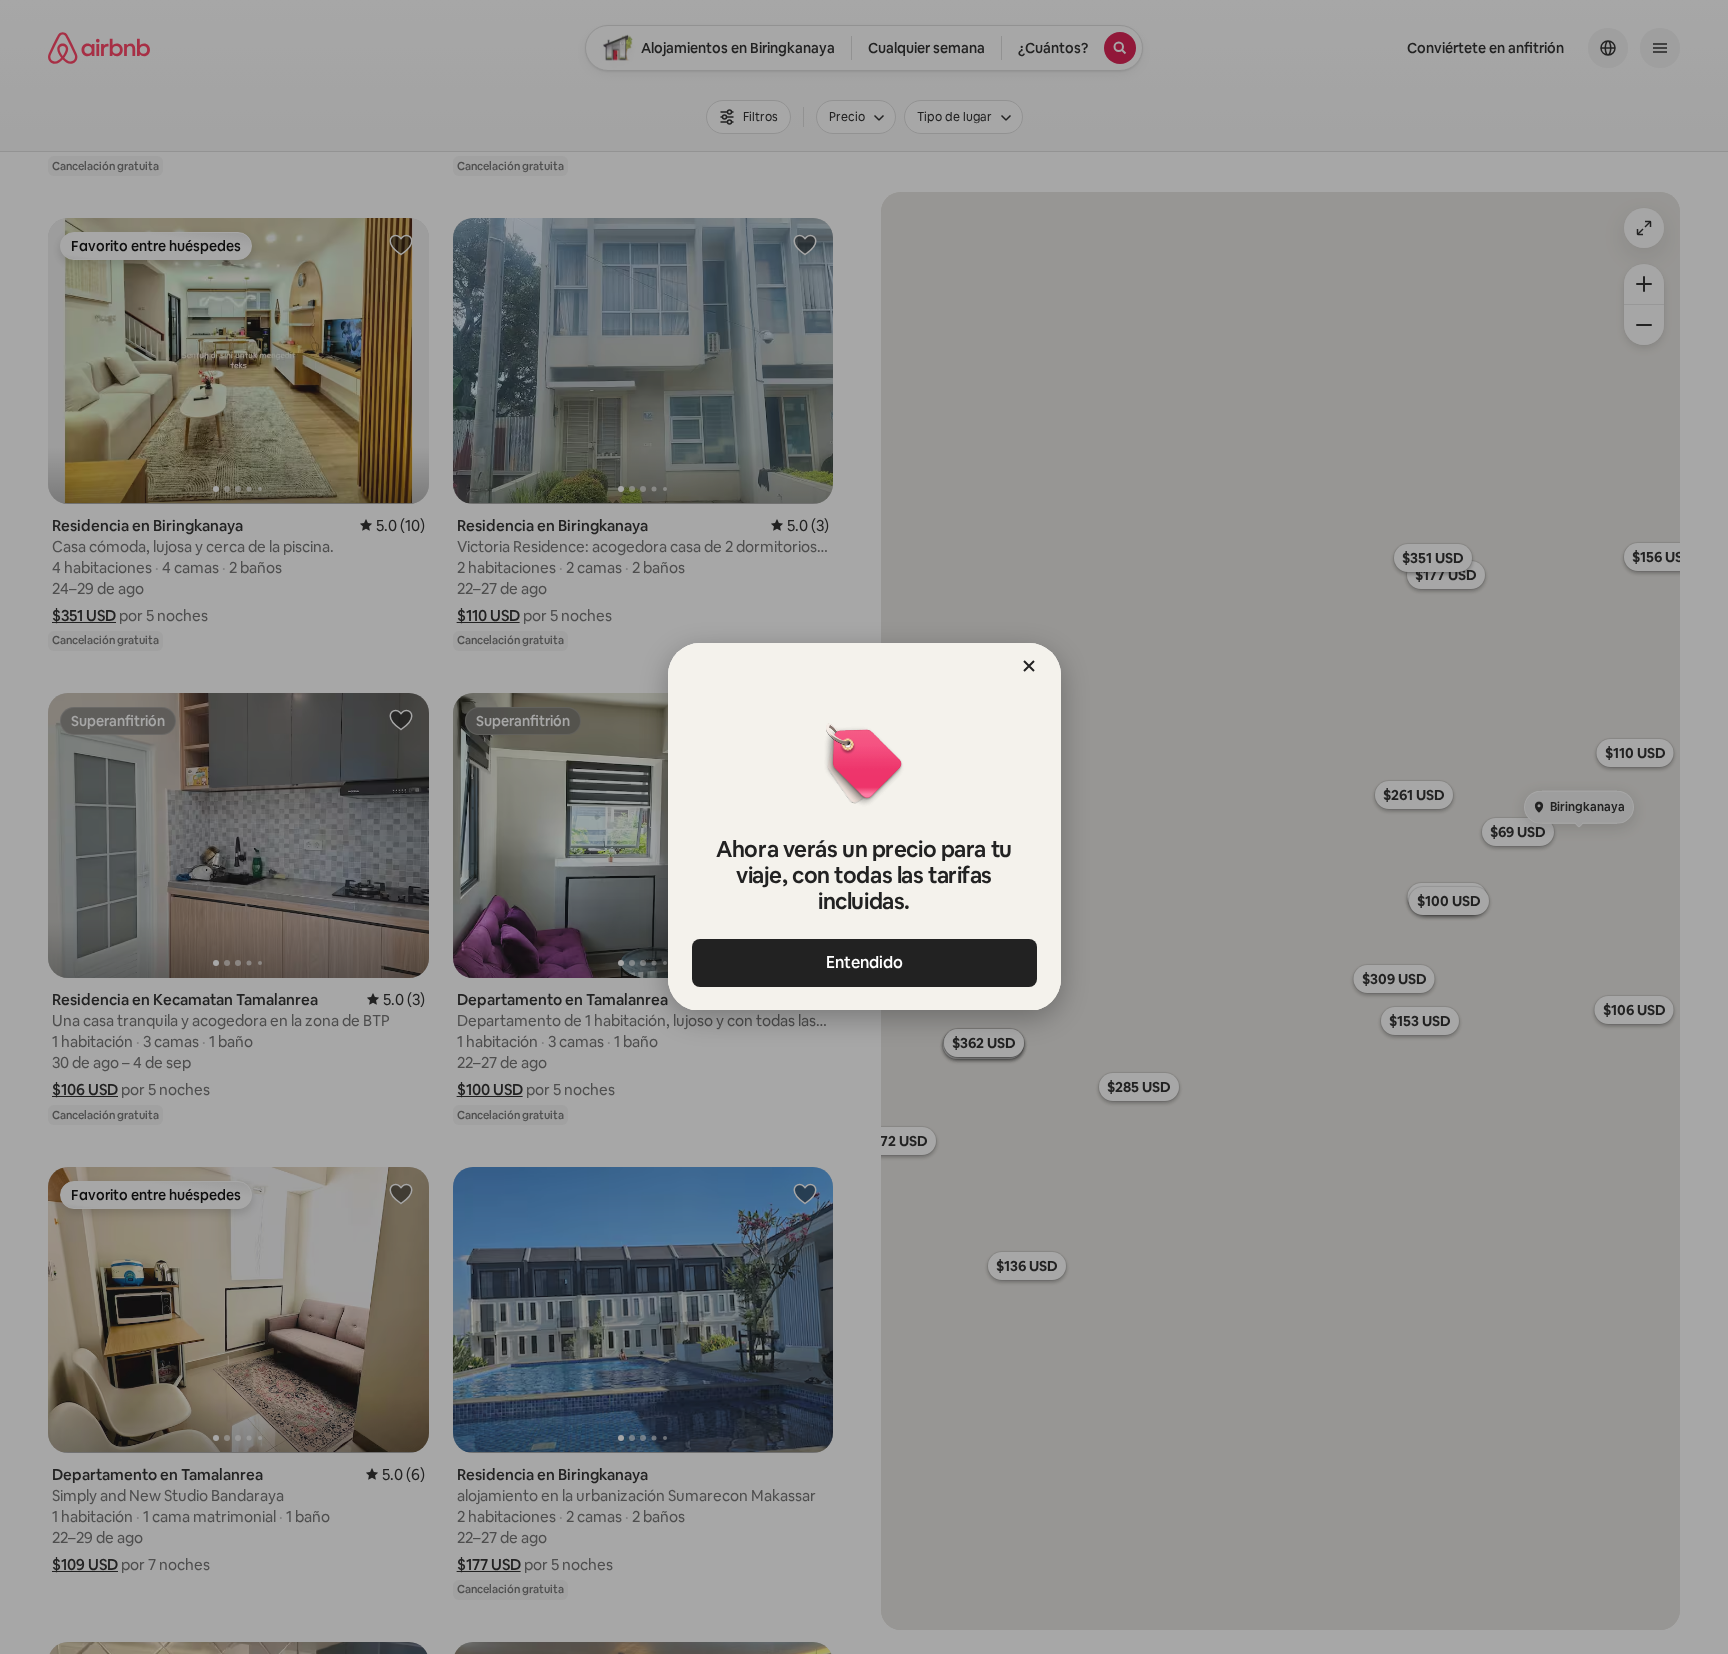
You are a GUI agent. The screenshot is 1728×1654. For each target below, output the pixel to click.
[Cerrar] (1029, 666)
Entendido (864, 962)
